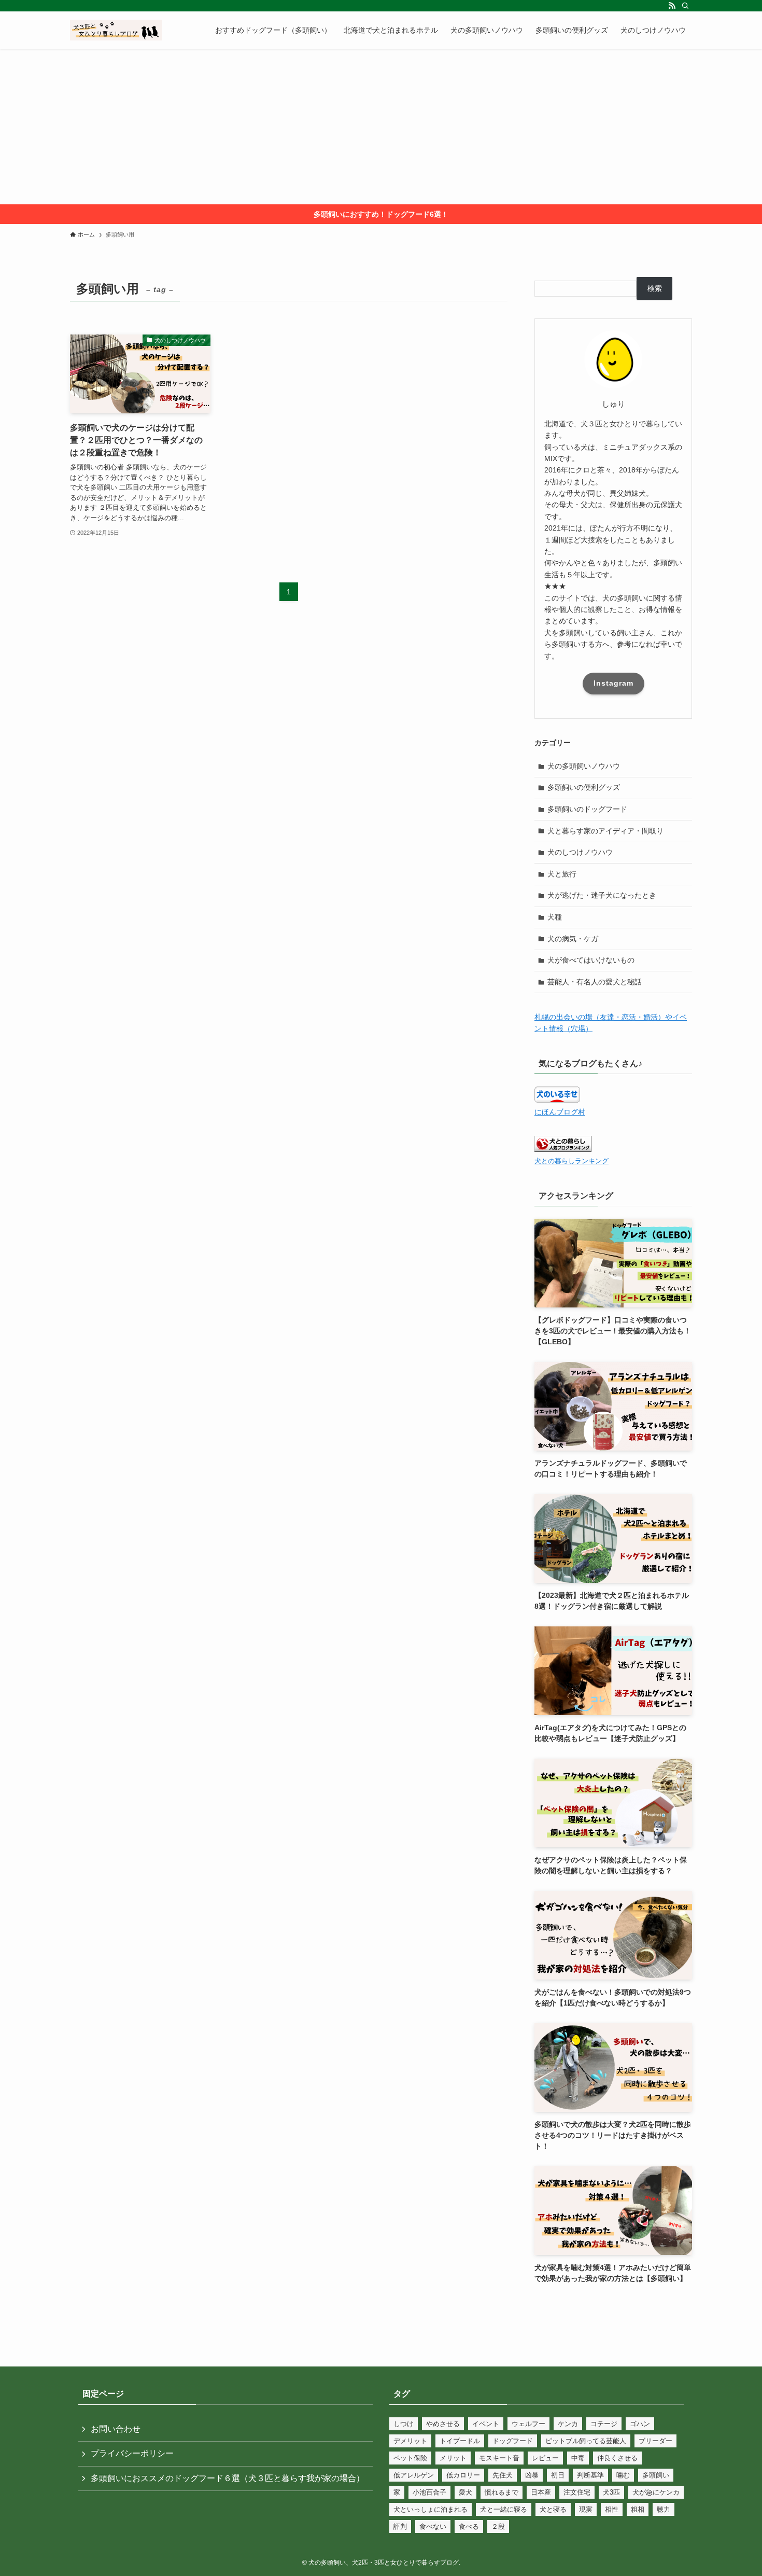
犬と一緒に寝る (504, 2509)
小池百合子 (429, 2492)
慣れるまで (502, 2492)
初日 (558, 2475)
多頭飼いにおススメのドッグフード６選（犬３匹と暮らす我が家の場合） (228, 2478)
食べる (469, 2526)
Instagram (613, 683)
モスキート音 (499, 2458)
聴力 (664, 2509)
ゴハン (640, 2424)
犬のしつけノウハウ (580, 852)
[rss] (672, 6)
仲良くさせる (617, 2458)
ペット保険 (410, 2458)
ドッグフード (513, 2441)
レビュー (545, 2458)
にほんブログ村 (560, 1112)
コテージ (604, 2424)
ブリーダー (655, 2441)
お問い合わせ (116, 2429)
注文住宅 (577, 2492)
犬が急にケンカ (656, 2492)
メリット (453, 2458)
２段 (498, 2526)
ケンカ (568, 2424)
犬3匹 (611, 2492)
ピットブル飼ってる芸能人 (586, 2441)
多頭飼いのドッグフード (587, 809)
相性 (612, 2509)
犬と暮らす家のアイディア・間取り (605, 831)
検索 (655, 288)
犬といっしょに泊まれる (431, 2509)
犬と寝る (553, 2509)
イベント (486, 2424)
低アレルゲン (414, 2475)
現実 (586, 2509)
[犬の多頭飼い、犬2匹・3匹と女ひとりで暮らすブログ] (116, 30)
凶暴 (532, 2475)
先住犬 (503, 2475)
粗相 (638, 2509)
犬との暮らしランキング (571, 1161)
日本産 (541, 2492)
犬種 (555, 917)
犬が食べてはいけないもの (591, 960)
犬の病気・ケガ (573, 939)
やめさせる (443, 2424)
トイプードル (460, 2441)
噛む (623, 2475)
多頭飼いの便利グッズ (584, 787)
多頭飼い (656, 2475)
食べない (433, 2526)
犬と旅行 (562, 874)
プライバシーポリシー (132, 2453)
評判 (400, 2526)
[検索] (685, 6)
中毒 (578, 2458)
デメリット (410, 2441)
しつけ (404, 2424)
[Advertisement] (381, 127)
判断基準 (590, 2475)
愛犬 (465, 2492)
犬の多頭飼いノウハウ (584, 766)
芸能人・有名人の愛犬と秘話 (595, 982)
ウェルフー (528, 2424)
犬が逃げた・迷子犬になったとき (602, 895)
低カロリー (463, 2475)
